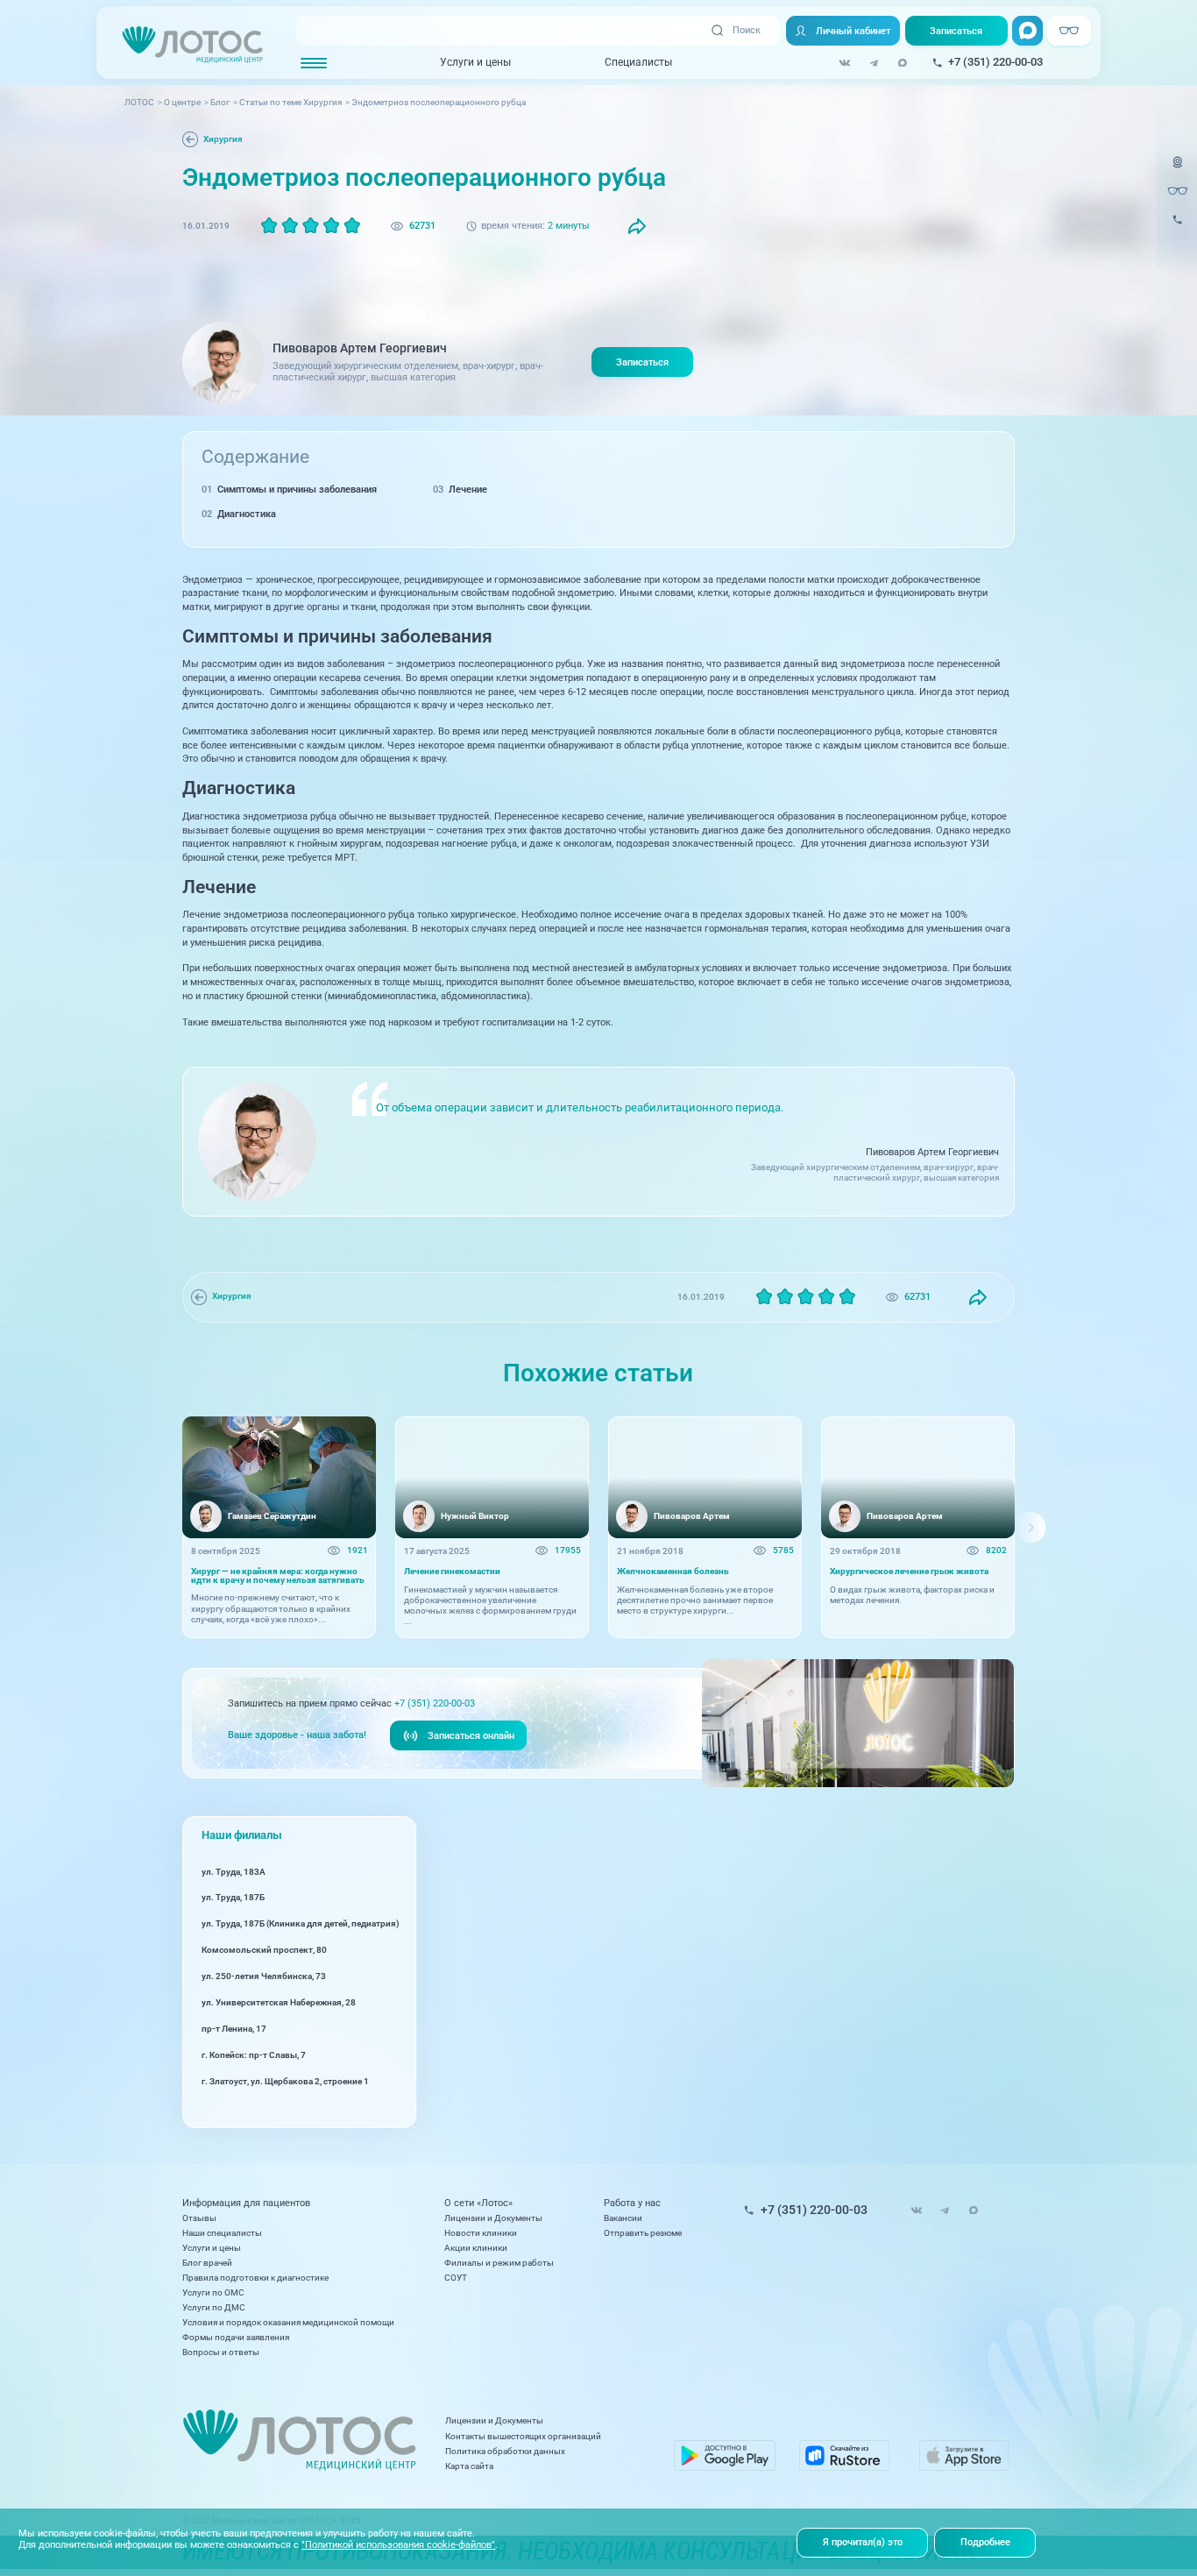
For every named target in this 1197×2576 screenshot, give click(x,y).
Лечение (468, 489)
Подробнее (985, 2542)
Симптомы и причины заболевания (297, 489)
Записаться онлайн (471, 1735)
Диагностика (247, 514)
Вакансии (623, 2218)
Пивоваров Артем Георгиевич (360, 348)
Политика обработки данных (505, 2451)
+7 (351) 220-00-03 (435, 1703)
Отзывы (199, 2218)
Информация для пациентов (246, 2203)
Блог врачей (207, 2263)
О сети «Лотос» (478, 2203)
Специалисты (638, 62)
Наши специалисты (222, 2233)
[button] (167, 1527)
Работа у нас (632, 2203)
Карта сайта (469, 2466)
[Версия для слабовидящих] (1178, 191)
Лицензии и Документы (493, 2218)
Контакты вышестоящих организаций (523, 2436)
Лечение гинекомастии (452, 1572)
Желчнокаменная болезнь (673, 1572)
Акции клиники (476, 2248)
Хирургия (223, 139)
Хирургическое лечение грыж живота (909, 1572)
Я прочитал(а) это (863, 2542)
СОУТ (456, 2278)
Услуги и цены (475, 62)
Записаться (956, 31)
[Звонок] (1178, 227)
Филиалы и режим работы (499, 2263)
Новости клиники (481, 2233)
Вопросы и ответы (221, 2352)
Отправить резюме (643, 2233)
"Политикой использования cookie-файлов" (398, 2544)
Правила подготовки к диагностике (255, 2278)
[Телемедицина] (1178, 170)
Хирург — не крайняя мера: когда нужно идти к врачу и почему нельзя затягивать (278, 1576)
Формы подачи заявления (236, 2337)
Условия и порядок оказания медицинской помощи (288, 2322)
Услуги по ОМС (213, 2292)
